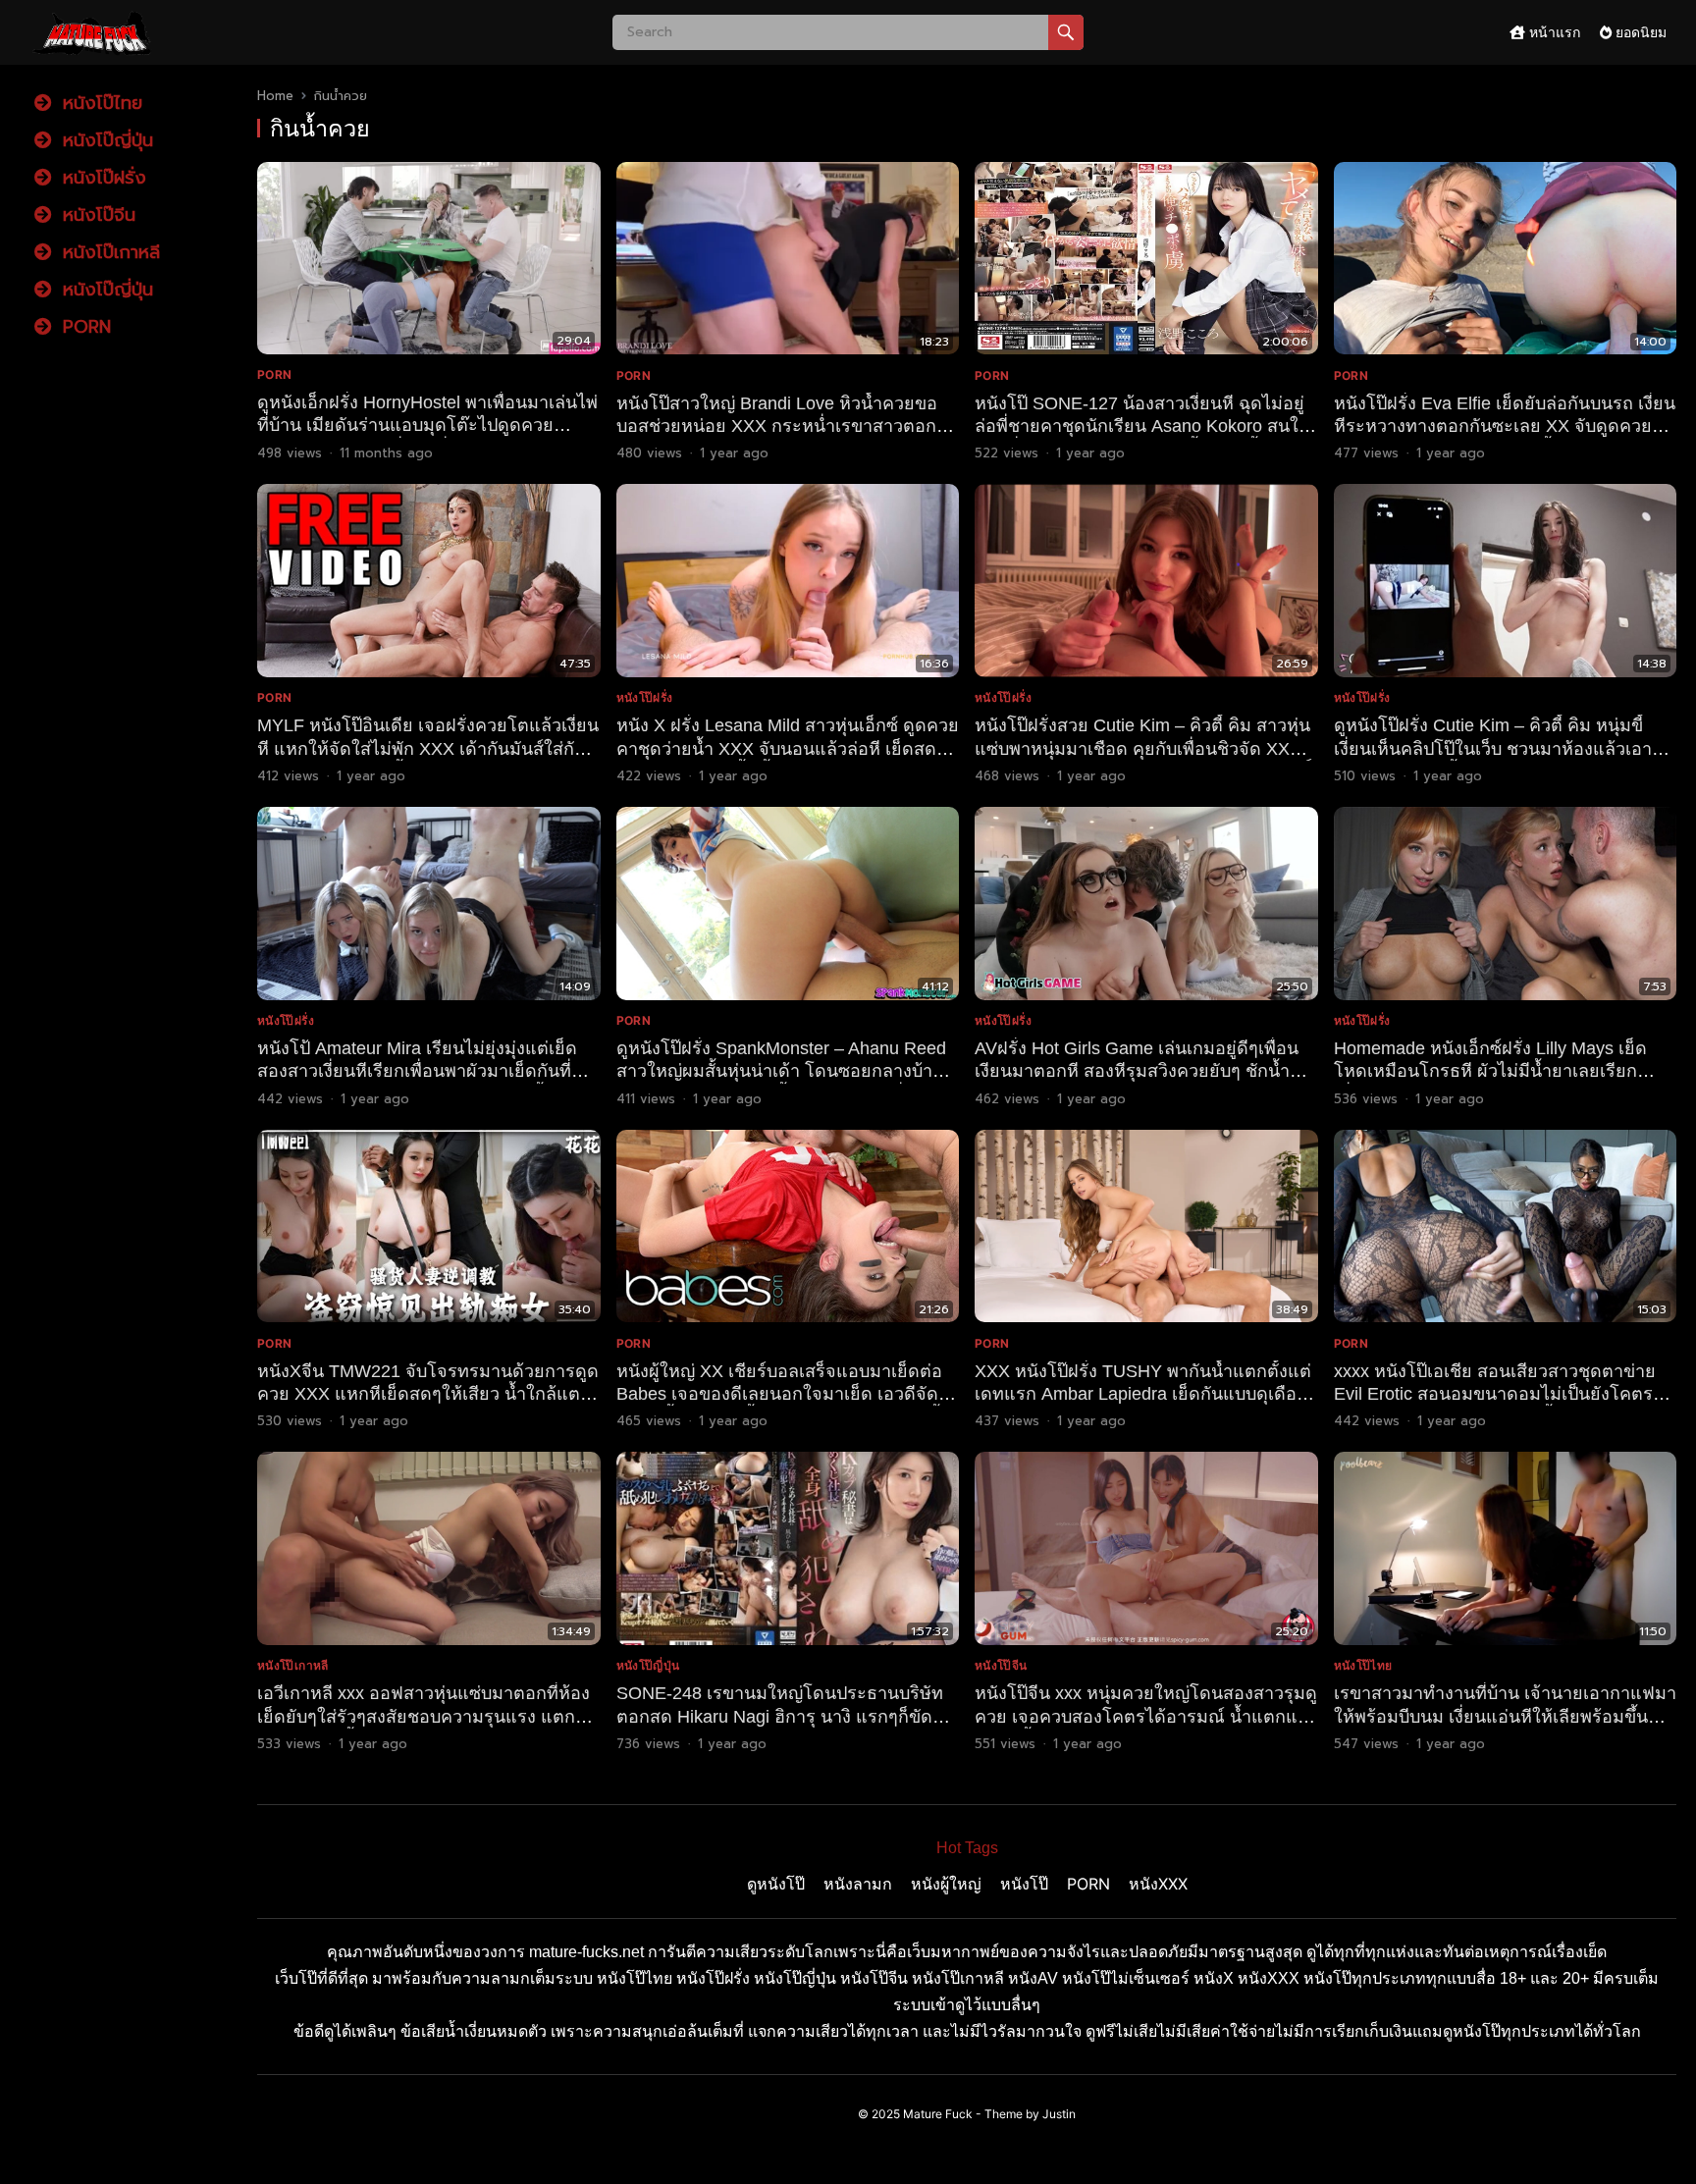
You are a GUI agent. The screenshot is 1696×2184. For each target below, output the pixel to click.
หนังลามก (858, 1884)
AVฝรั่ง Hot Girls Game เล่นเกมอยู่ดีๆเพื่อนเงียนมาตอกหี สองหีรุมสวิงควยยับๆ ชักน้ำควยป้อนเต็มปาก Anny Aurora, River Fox (1137, 1071)
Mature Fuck (938, 2114)
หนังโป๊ (1024, 1884)
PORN (83, 327)
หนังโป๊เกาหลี (108, 252)
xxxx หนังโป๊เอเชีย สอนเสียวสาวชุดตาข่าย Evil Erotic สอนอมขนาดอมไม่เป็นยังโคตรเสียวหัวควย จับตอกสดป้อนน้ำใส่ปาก (1495, 1394)
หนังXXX (1158, 1884)
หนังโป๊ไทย (99, 103)
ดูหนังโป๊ (776, 1884)
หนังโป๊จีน (96, 215)
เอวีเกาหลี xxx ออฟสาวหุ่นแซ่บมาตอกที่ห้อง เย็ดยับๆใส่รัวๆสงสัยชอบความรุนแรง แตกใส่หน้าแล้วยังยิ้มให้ (426, 1716)
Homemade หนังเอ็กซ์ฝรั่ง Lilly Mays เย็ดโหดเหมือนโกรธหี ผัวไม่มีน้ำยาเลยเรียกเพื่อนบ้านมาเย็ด (1490, 1071)
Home (275, 96)
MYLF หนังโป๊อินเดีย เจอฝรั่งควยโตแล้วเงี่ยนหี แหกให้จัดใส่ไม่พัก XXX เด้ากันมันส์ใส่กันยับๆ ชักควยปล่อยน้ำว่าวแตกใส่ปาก (428, 748)
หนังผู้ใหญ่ (946, 1884)
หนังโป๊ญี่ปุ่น (105, 140)
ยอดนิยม (1639, 32)
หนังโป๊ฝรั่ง (101, 178)
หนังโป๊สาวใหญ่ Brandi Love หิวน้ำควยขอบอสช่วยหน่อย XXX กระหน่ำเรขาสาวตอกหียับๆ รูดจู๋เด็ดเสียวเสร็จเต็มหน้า (782, 426)
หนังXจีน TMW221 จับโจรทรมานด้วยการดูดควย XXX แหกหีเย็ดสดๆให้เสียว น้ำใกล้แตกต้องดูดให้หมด (428, 1394)
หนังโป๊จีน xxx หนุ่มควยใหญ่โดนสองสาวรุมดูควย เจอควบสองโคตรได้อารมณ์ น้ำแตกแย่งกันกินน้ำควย (1146, 1716)
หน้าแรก (1553, 32)
